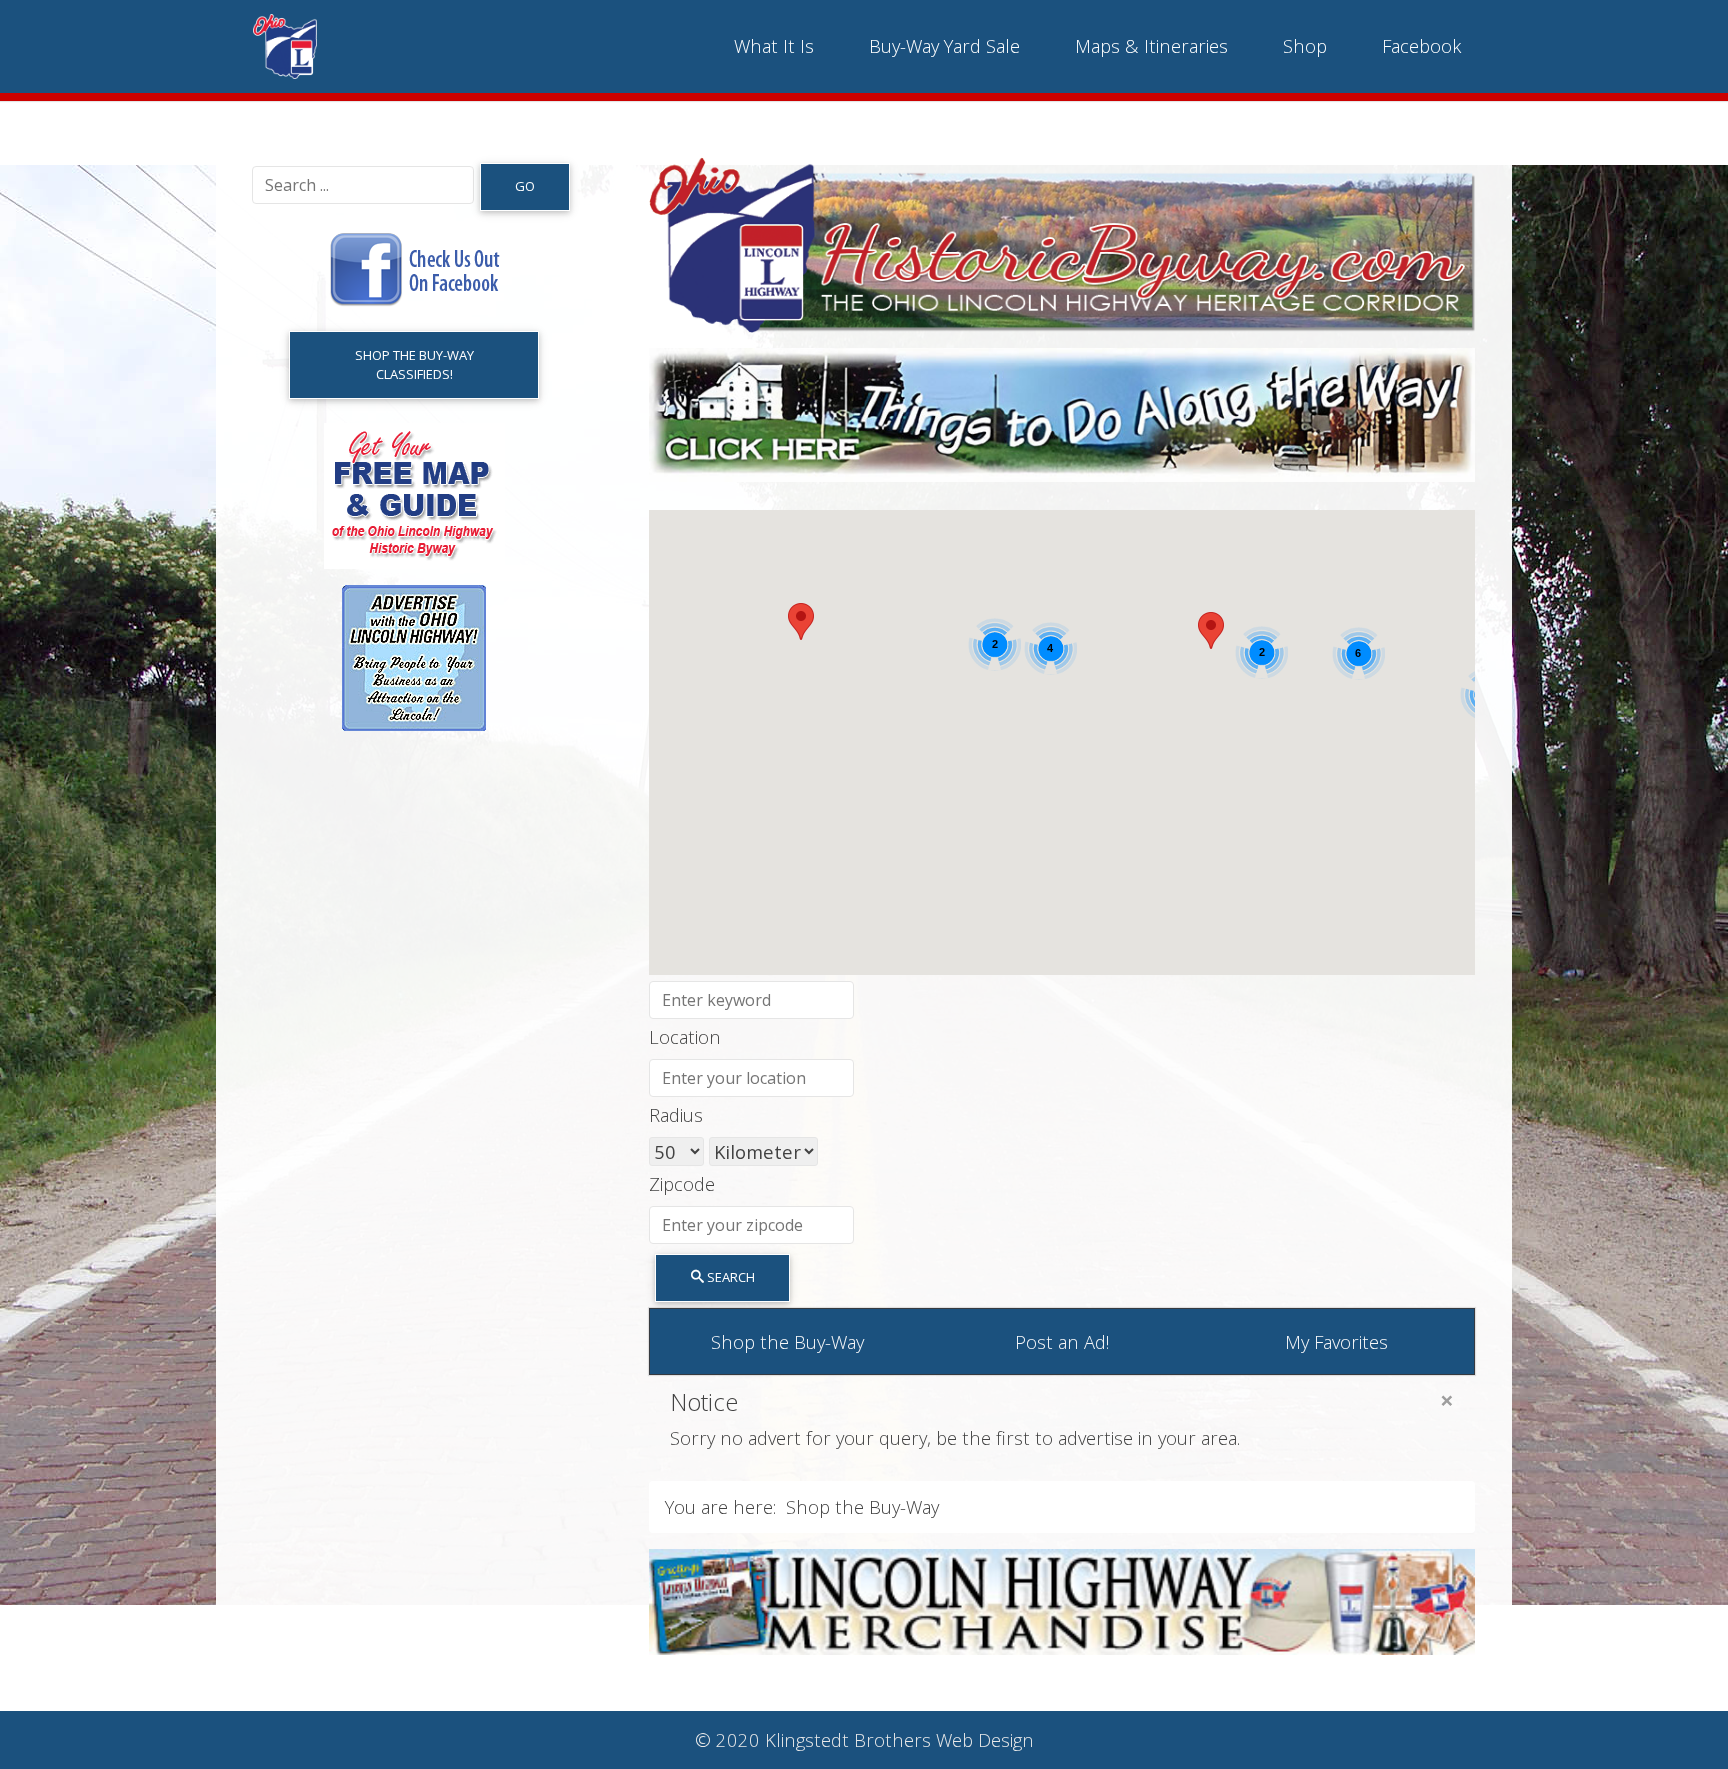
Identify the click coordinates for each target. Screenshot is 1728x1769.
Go (525, 186)
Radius (676, 1114)
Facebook (1421, 45)
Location (685, 1036)
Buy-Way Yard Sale (944, 45)
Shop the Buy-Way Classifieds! (414, 364)
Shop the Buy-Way (787, 1341)
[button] (1211, 630)
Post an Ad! (1062, 1341)
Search (729, 1277)
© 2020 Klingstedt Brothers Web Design (864, 1739)
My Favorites (1336, 1341)
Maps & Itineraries (1151, 45)
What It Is (774, 45)
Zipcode (682, 1183)
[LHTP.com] (1062, 1598)
